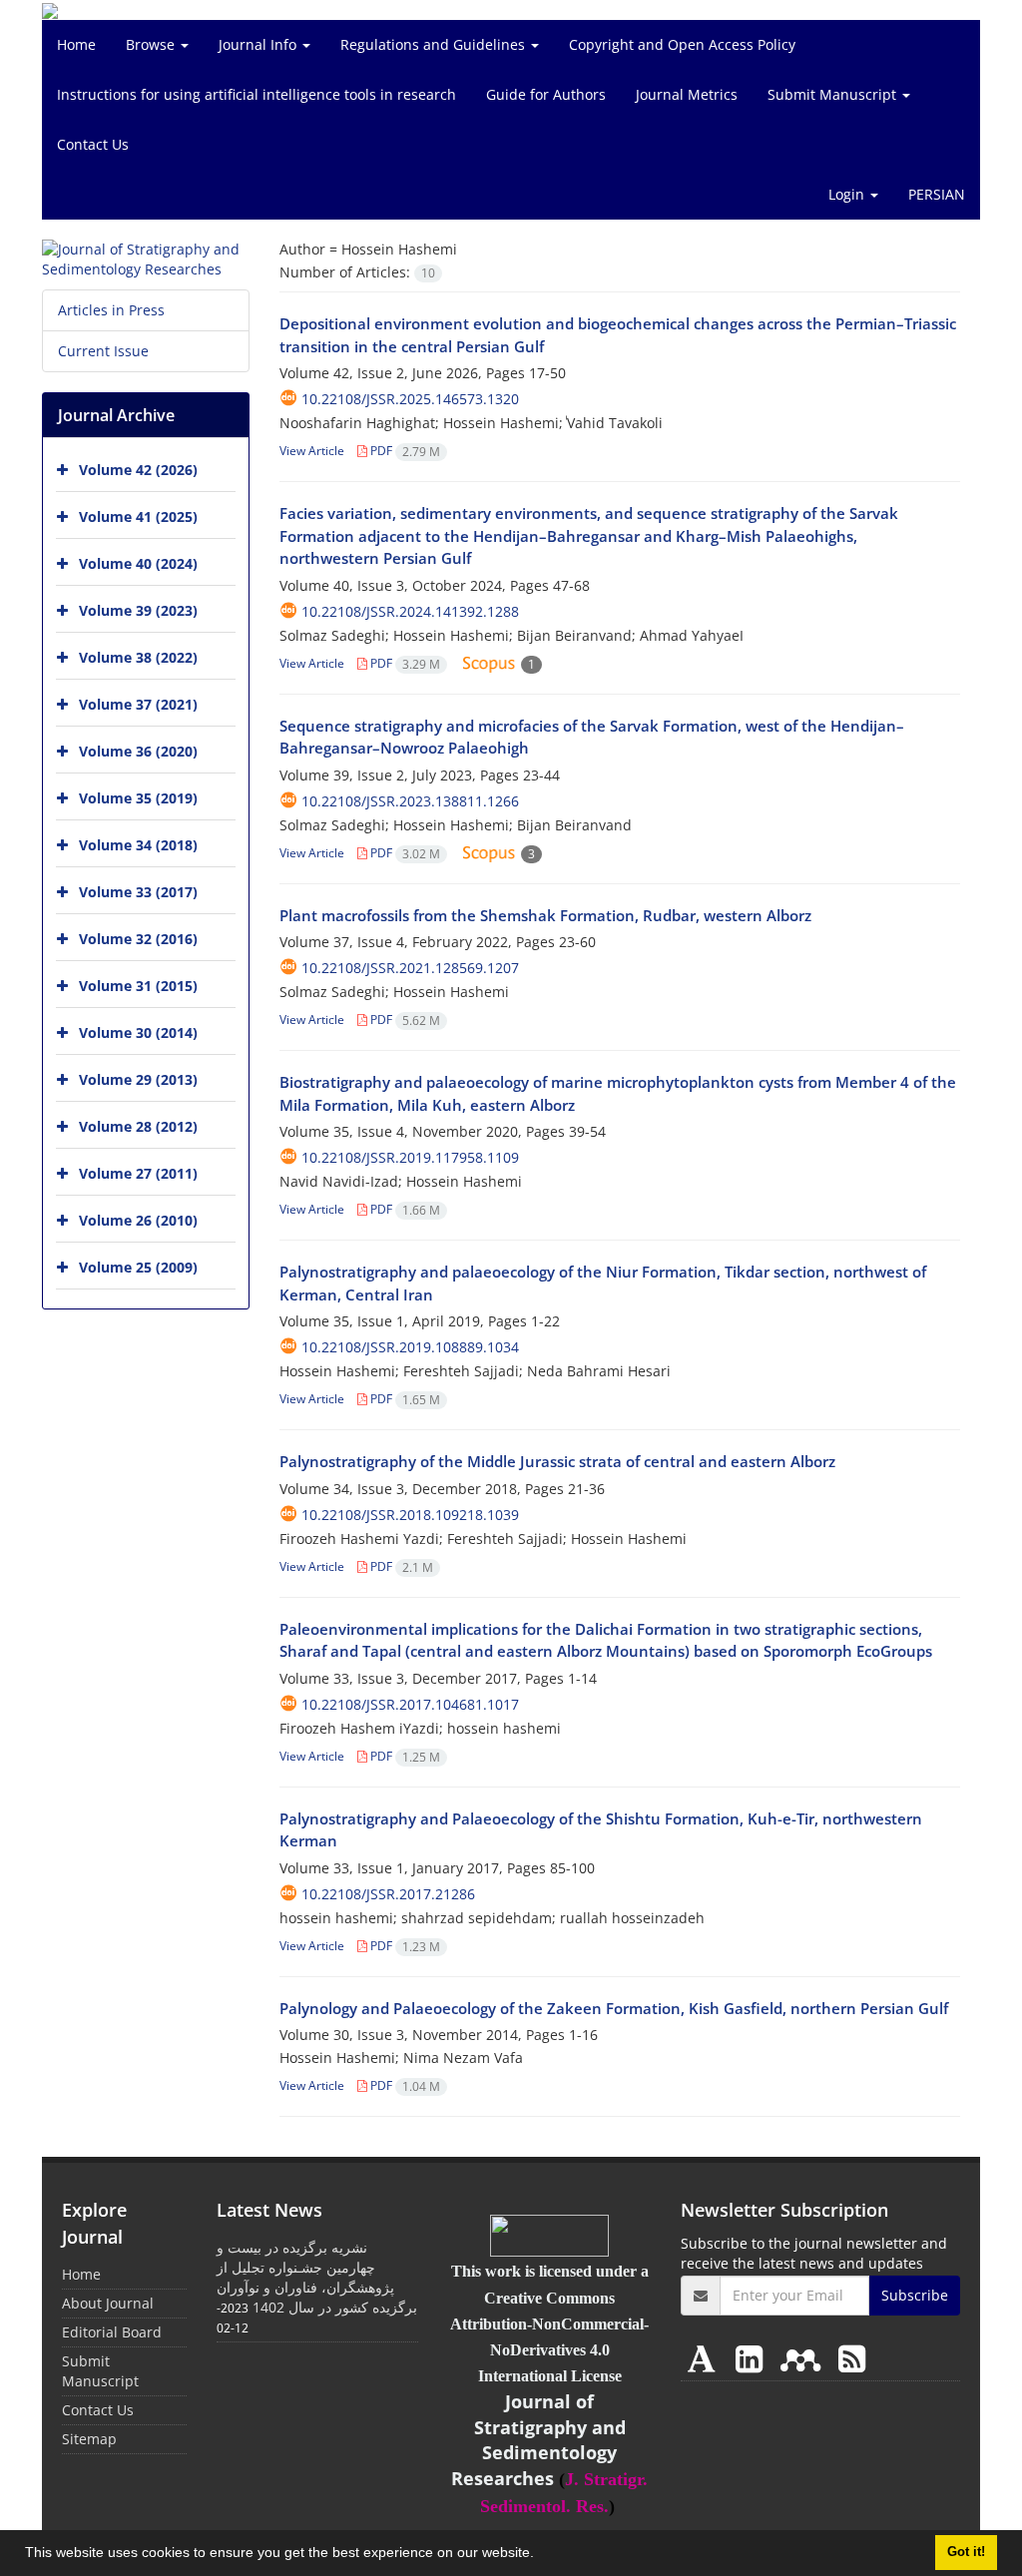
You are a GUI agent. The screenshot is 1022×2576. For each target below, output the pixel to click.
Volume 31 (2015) (138, 986)
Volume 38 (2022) (138, 657)
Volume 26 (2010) (138, 1220)
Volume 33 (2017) (138, 892)
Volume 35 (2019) (138, 798)
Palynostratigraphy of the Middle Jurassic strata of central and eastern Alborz (557, 1461)
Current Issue (103, 351)
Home (76, 44)
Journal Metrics (687, 94)
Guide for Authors (546, 94)
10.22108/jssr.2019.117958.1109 (410, 1157)
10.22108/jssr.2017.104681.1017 (410, 1704)
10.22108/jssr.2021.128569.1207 (410, 968)
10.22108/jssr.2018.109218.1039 (410, 1515)
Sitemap (89, 2439)
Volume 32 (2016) (138, 939)
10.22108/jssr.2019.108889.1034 (410, 1347)
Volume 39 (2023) (138, 610)
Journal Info (259, 44)
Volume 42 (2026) (138, 470)
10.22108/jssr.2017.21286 (388, 1894)
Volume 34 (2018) (138, 845)
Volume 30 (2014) (138, 1032)
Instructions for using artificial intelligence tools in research (256, 94)
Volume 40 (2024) (138, 563)
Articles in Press (111, 310)
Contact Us (93, 144)
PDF (404, 451)
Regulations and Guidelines (435, 44)
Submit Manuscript (834, 94)
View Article (312, 451)
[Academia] (706, 2358)
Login (848, 194)
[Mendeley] (804, 2358)
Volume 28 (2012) (138, 1126)
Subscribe (915, 2295)
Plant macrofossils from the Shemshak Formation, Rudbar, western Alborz (545, 915)
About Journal (108, 2303)
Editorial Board (112, 2332)
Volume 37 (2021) (138, 704)
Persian (937, 194)
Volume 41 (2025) (138, 516)
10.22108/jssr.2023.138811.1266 (410, 801)
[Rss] (852, 2358)
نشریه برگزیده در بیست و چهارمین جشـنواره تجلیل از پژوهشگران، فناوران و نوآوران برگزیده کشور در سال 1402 (317, 2277)
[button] (541, 2555)
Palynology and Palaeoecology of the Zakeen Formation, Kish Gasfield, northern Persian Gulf (614, 2008)
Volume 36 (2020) (138, 751)
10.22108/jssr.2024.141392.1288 (410, 611)
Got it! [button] (966, 2552)
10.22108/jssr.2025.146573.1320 (410, 399)
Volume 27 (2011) (138, 1173)
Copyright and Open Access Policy (682, 44)
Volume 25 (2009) (138, 1267)
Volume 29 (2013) (138, 1079)
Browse (152, 44)
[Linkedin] (753, 2358)
